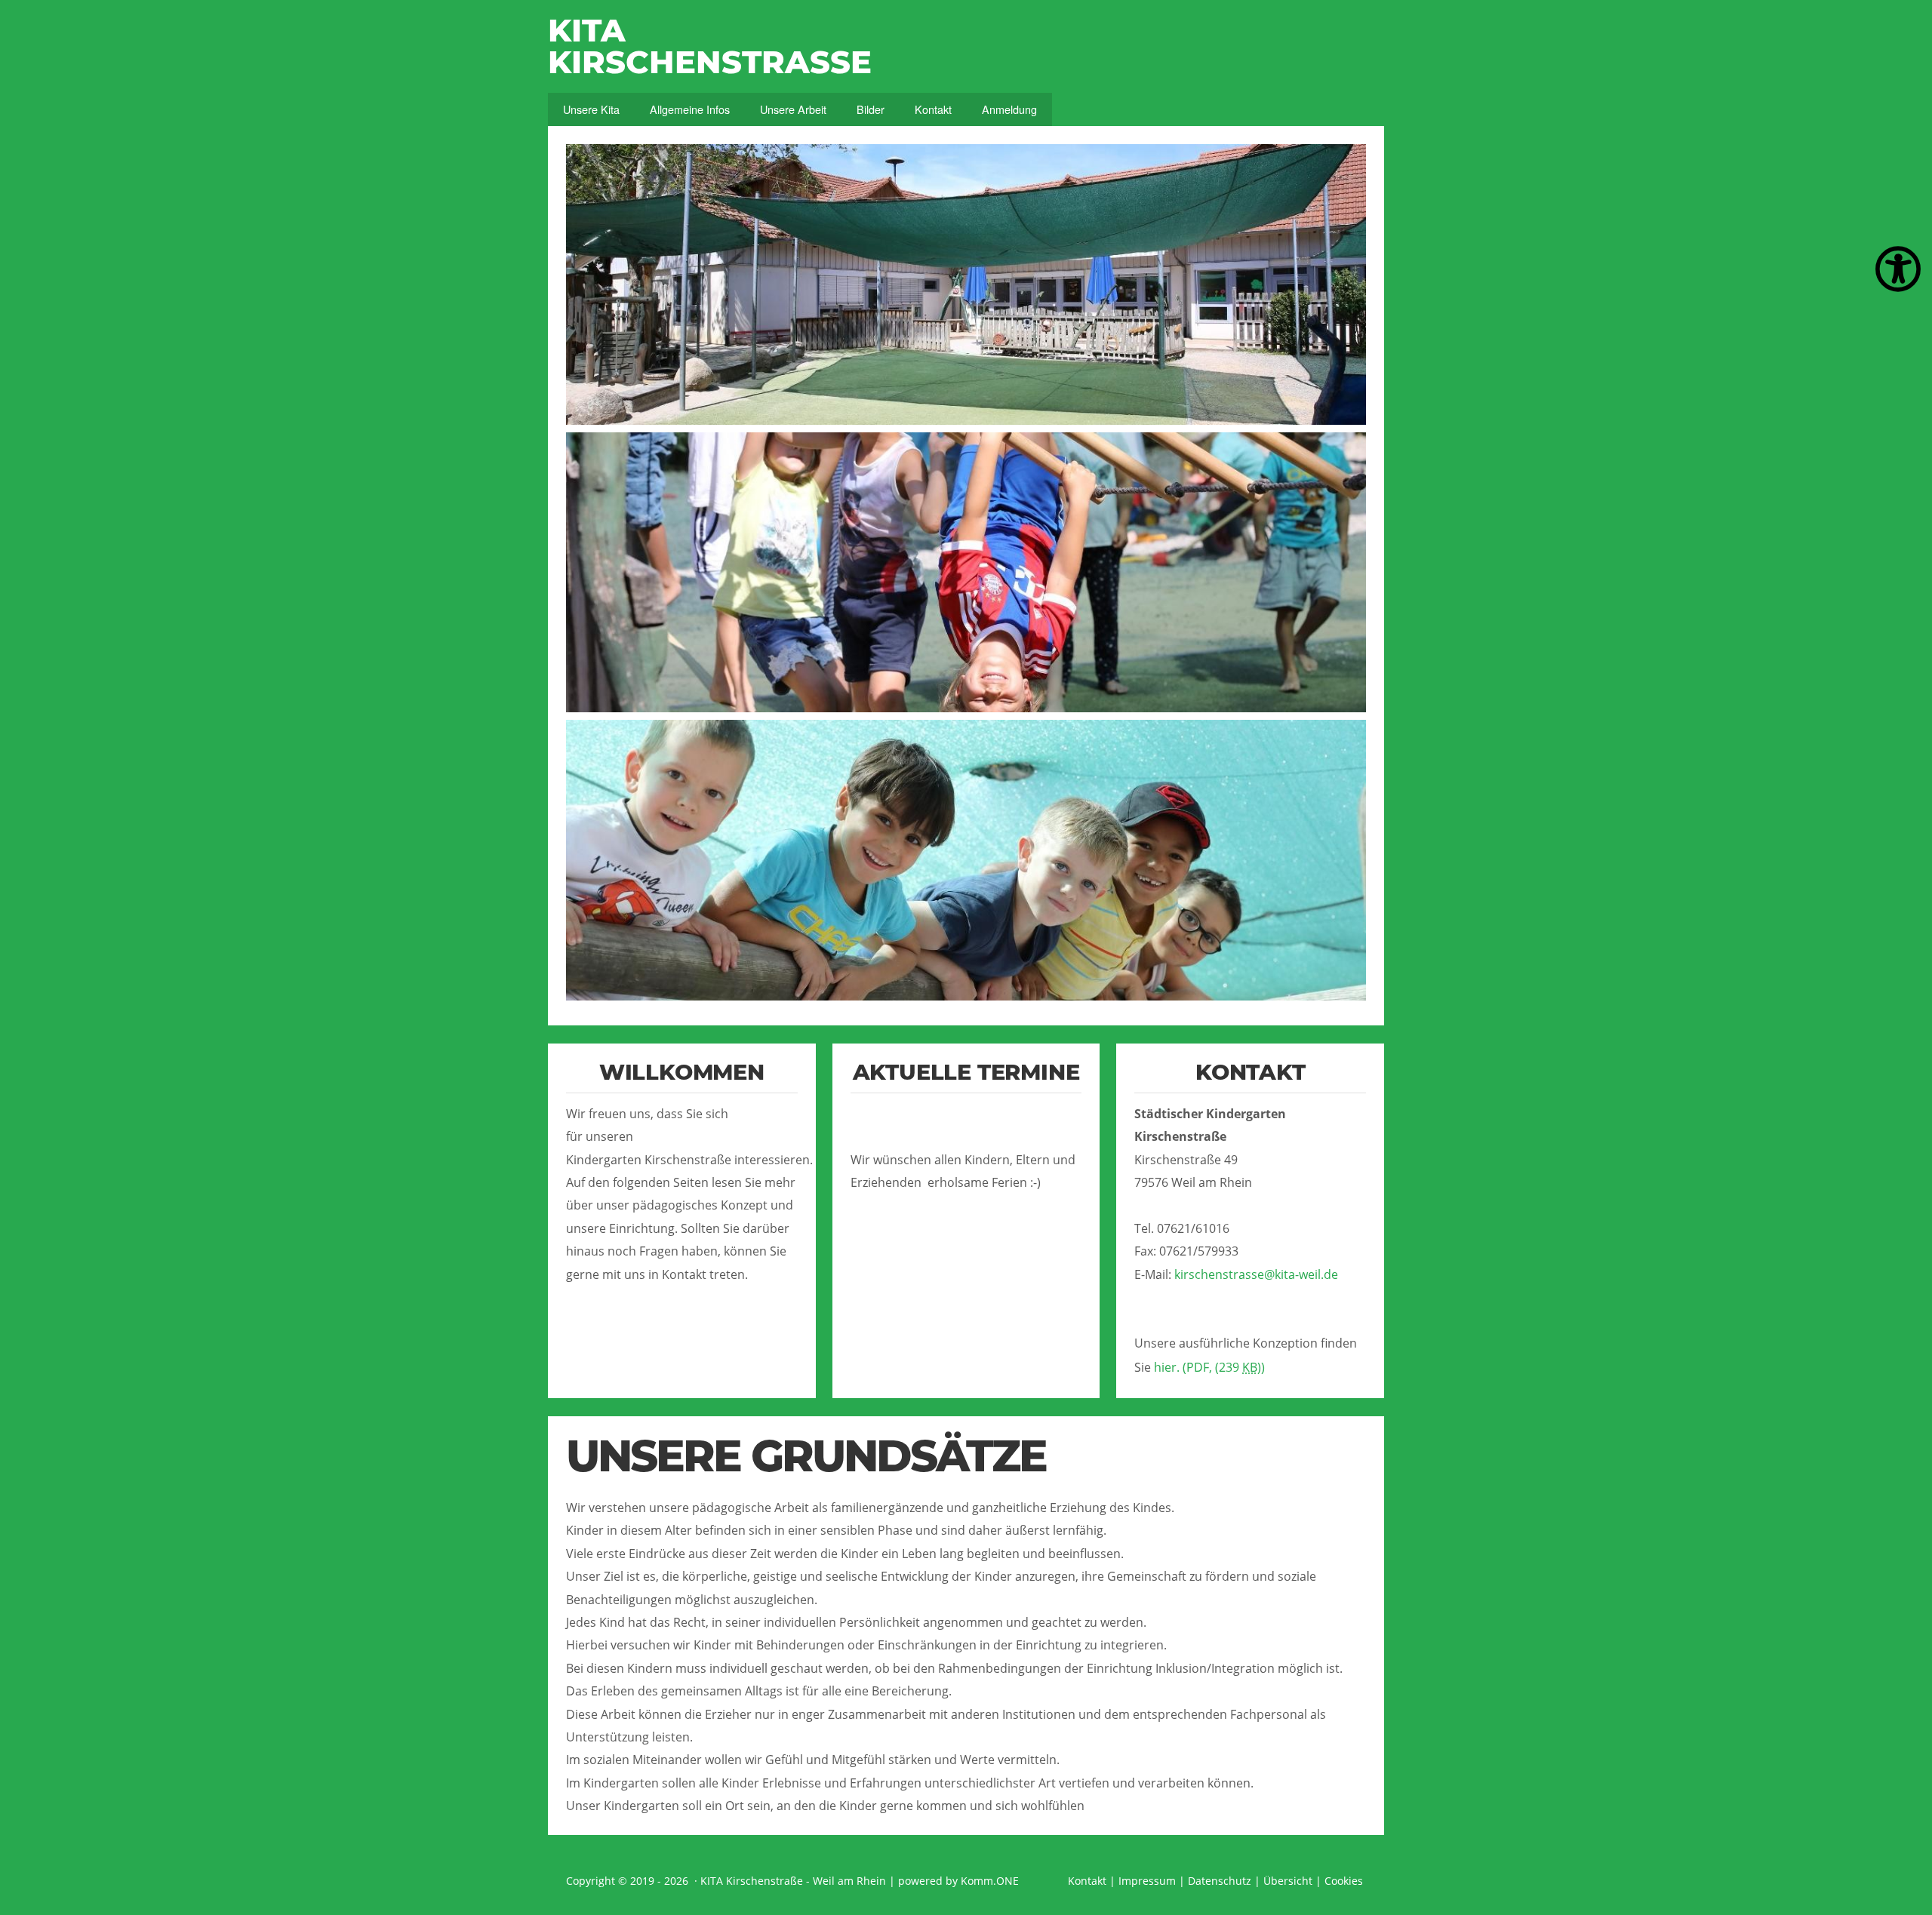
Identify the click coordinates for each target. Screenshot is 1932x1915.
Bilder (871, 109)
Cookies (1344, 1881)
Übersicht (1288, 1881)
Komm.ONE (990, 1881)
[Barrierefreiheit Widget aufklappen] (1898, 269)
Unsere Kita (591, 109)
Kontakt (933, 109)
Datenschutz (1220, 1881)
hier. (1209, 1367)
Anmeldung (1009, 109)
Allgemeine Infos (690, 109)
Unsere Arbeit (793, 109)
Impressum (1147, 1881)
